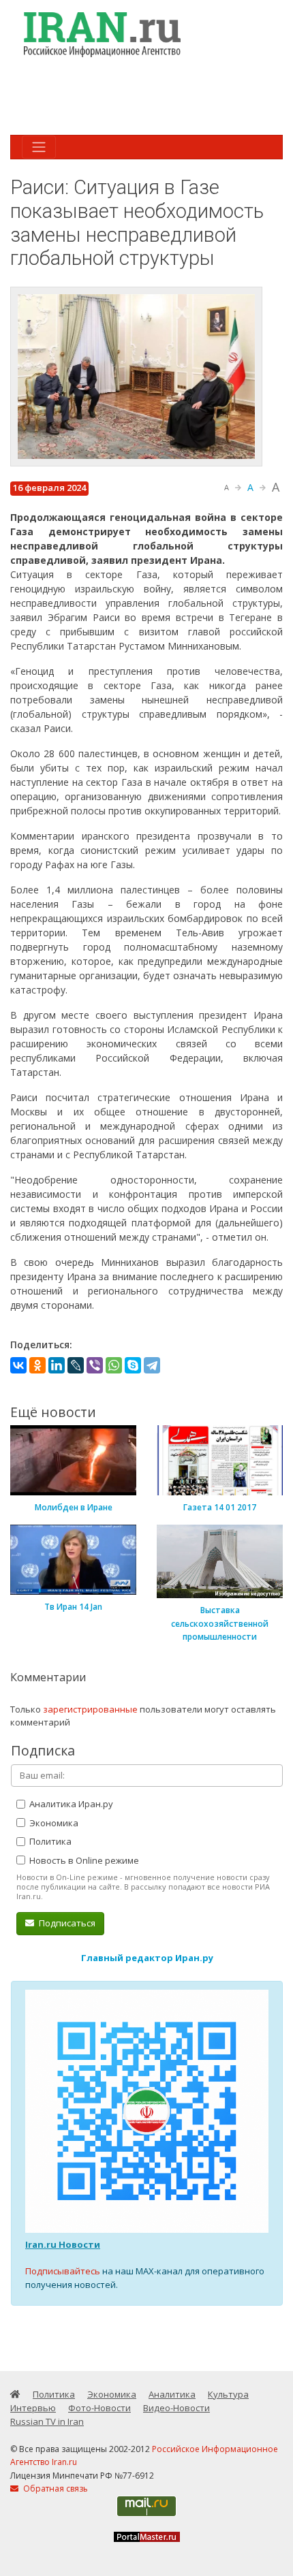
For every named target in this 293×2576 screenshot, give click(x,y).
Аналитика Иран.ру (70, 1804)
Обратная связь (55, 2488)
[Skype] (133, 1365)
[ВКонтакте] (18, 1365)
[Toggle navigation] (39, 147)
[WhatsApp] (114, 1365)
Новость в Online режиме (83, 1860)
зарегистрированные (90, 1709)
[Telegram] (152, 1365)
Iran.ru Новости (63, 2244)
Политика (49, 1841)
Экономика (53, 1823)
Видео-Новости (176, 2408)
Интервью (33, 2408)
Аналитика (172, 2394)
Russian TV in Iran (47, 2421)
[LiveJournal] (76, 1365)
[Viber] (95, 1365)
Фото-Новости (99, 2408)
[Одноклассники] (37, 1365)
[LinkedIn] (57, 1365)
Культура (228, 2394)
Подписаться (66, 1923)
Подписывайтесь (63, 2271)
